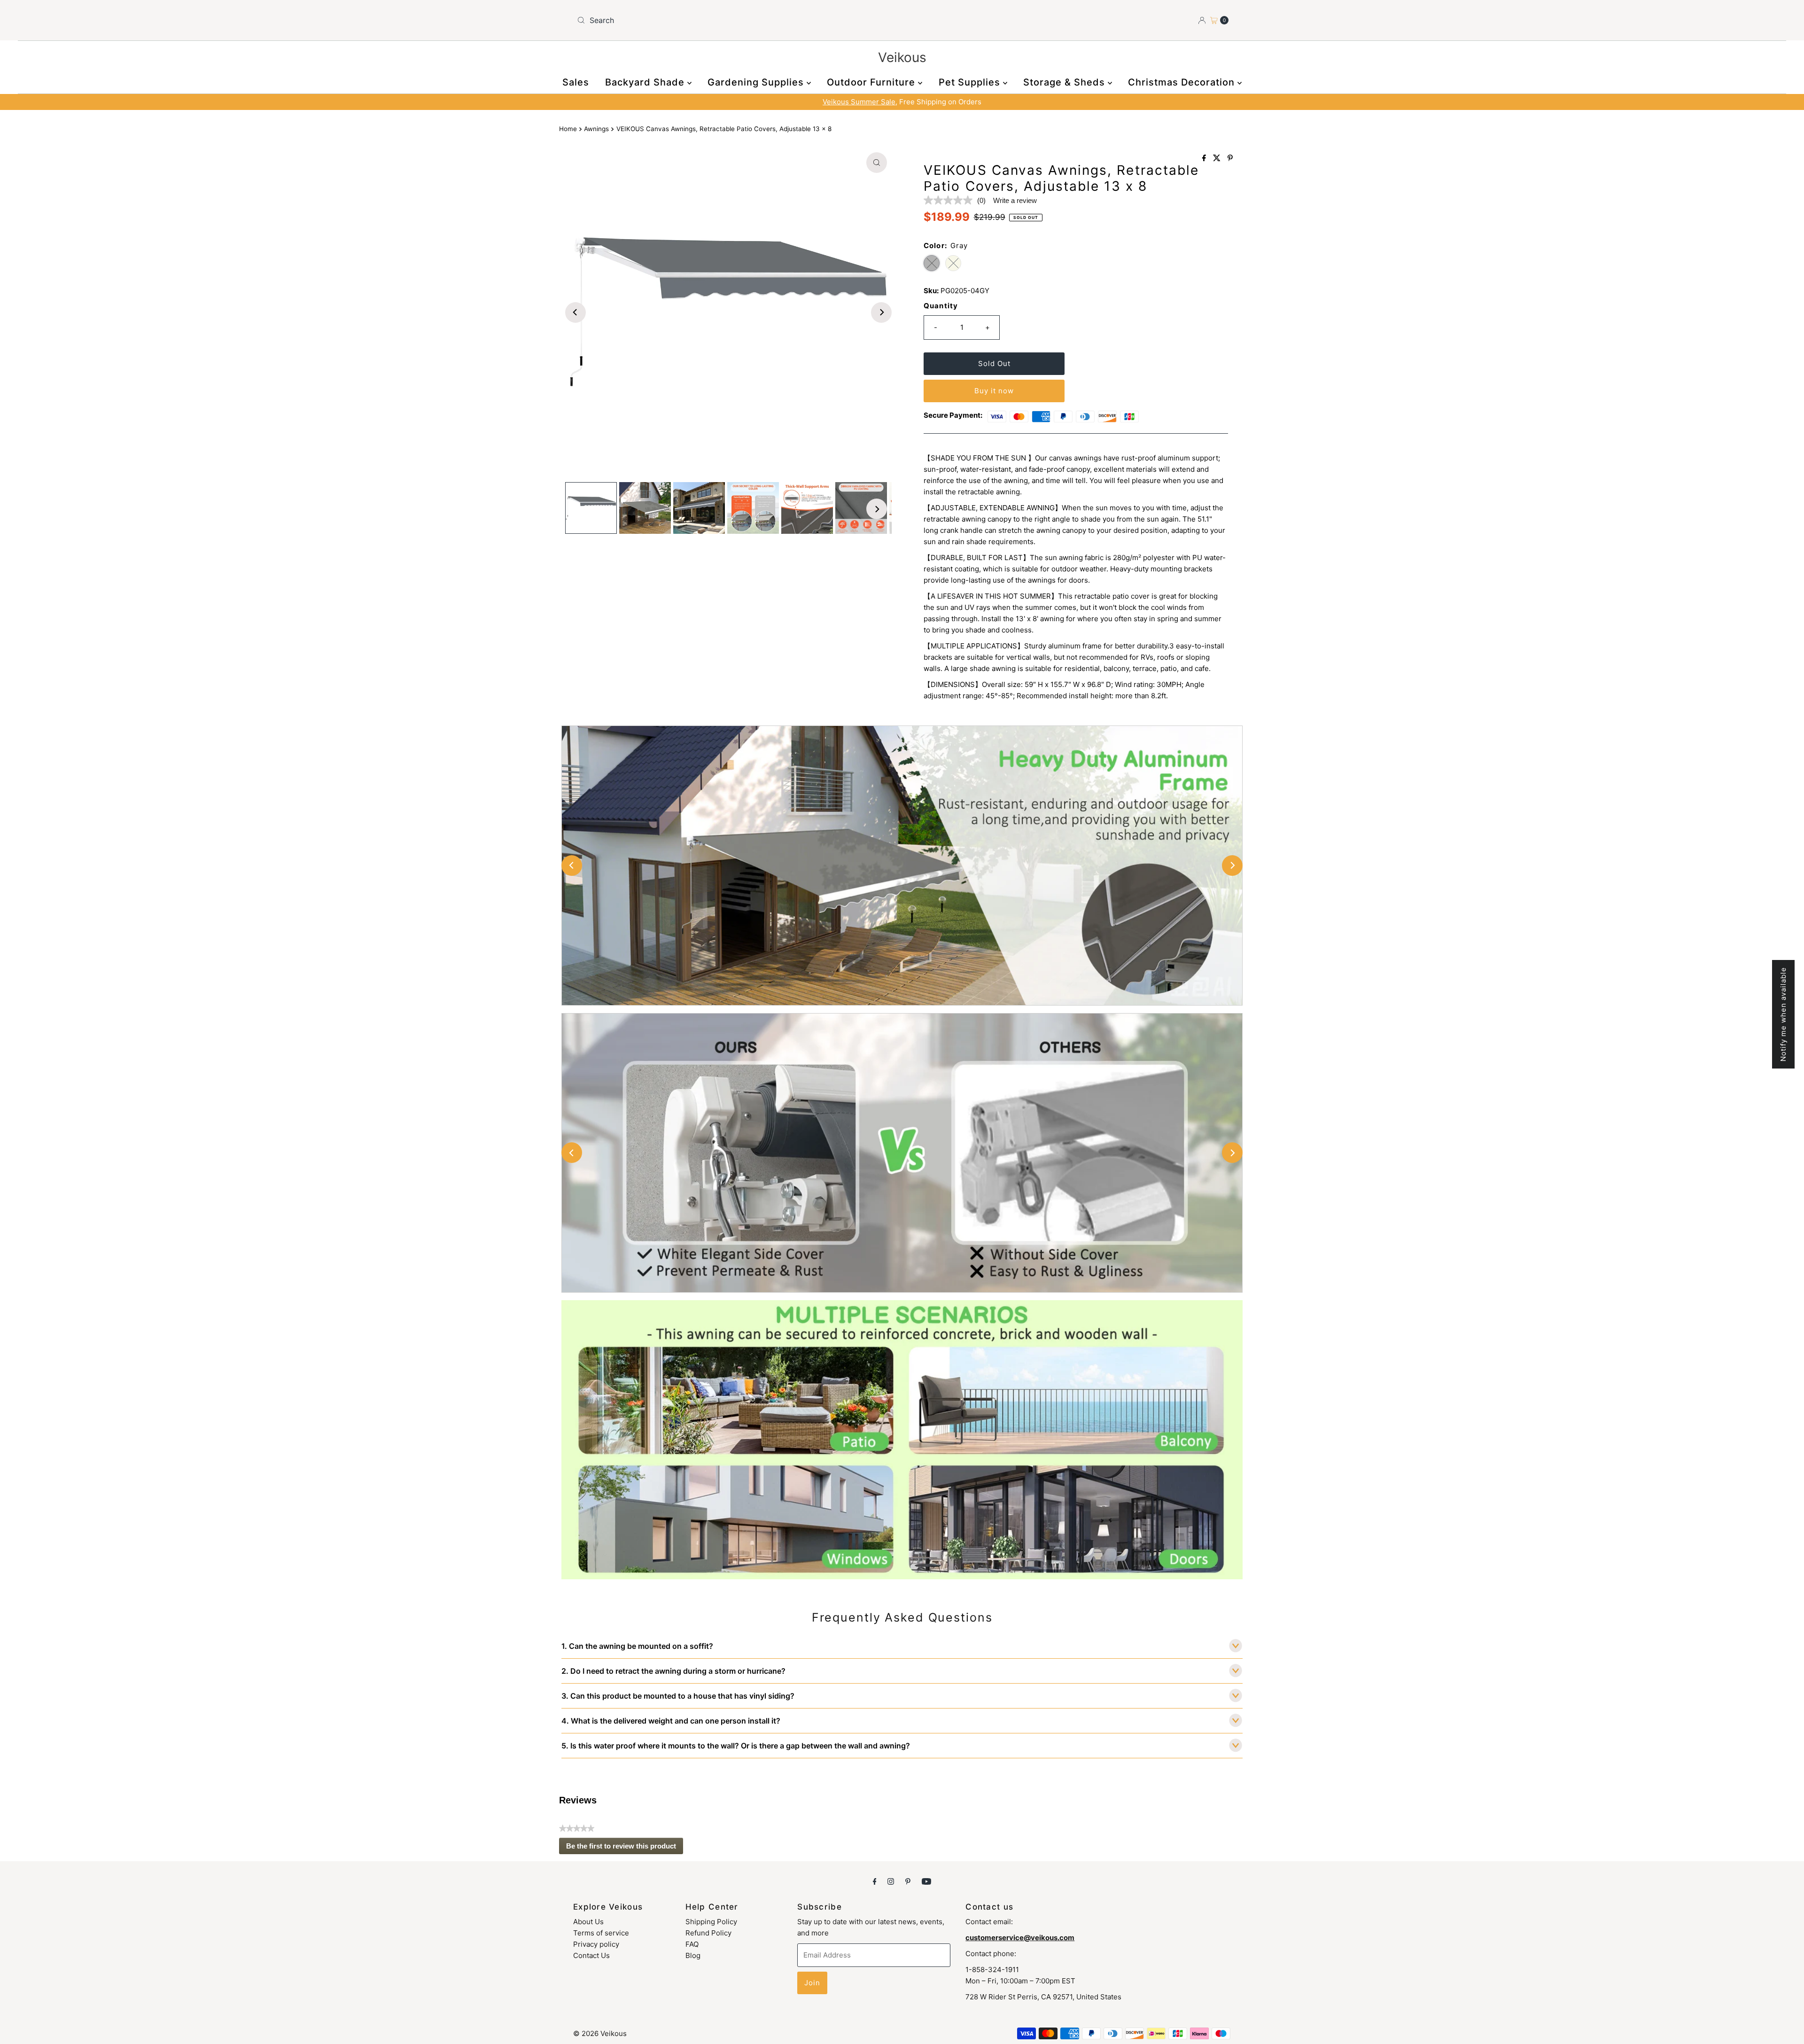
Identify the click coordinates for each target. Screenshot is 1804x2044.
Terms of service (601, 1933)
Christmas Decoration (1183, 82)
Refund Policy (708, 1933)
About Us (588, 1922)
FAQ (692, 1944)
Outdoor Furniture (872, 82)
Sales (576, 82)
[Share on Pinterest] (1230, 158)
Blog (693, 1955)
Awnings (596, 129)
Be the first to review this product (625, 1848)
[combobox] (736, 20)
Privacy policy (596, 1944)
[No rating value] (950, 200)
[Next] (881, 312)
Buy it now (994, 391)
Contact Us (591, 1955)
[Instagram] (891, 1881)
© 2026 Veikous (600, 2033)
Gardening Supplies (757, 82)
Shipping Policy (711, 1922)
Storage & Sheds (1065, 82)
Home (568, 129)
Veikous (902, 57)
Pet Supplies (971, 82)
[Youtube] (926, 1881)
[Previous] (575, 312)
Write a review (1015, 200)
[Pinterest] (908, 1881)
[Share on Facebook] (1205, 158)
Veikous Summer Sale (859, 102)
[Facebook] (875, 1881)
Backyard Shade (646, 82)
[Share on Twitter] (1218, 158)
